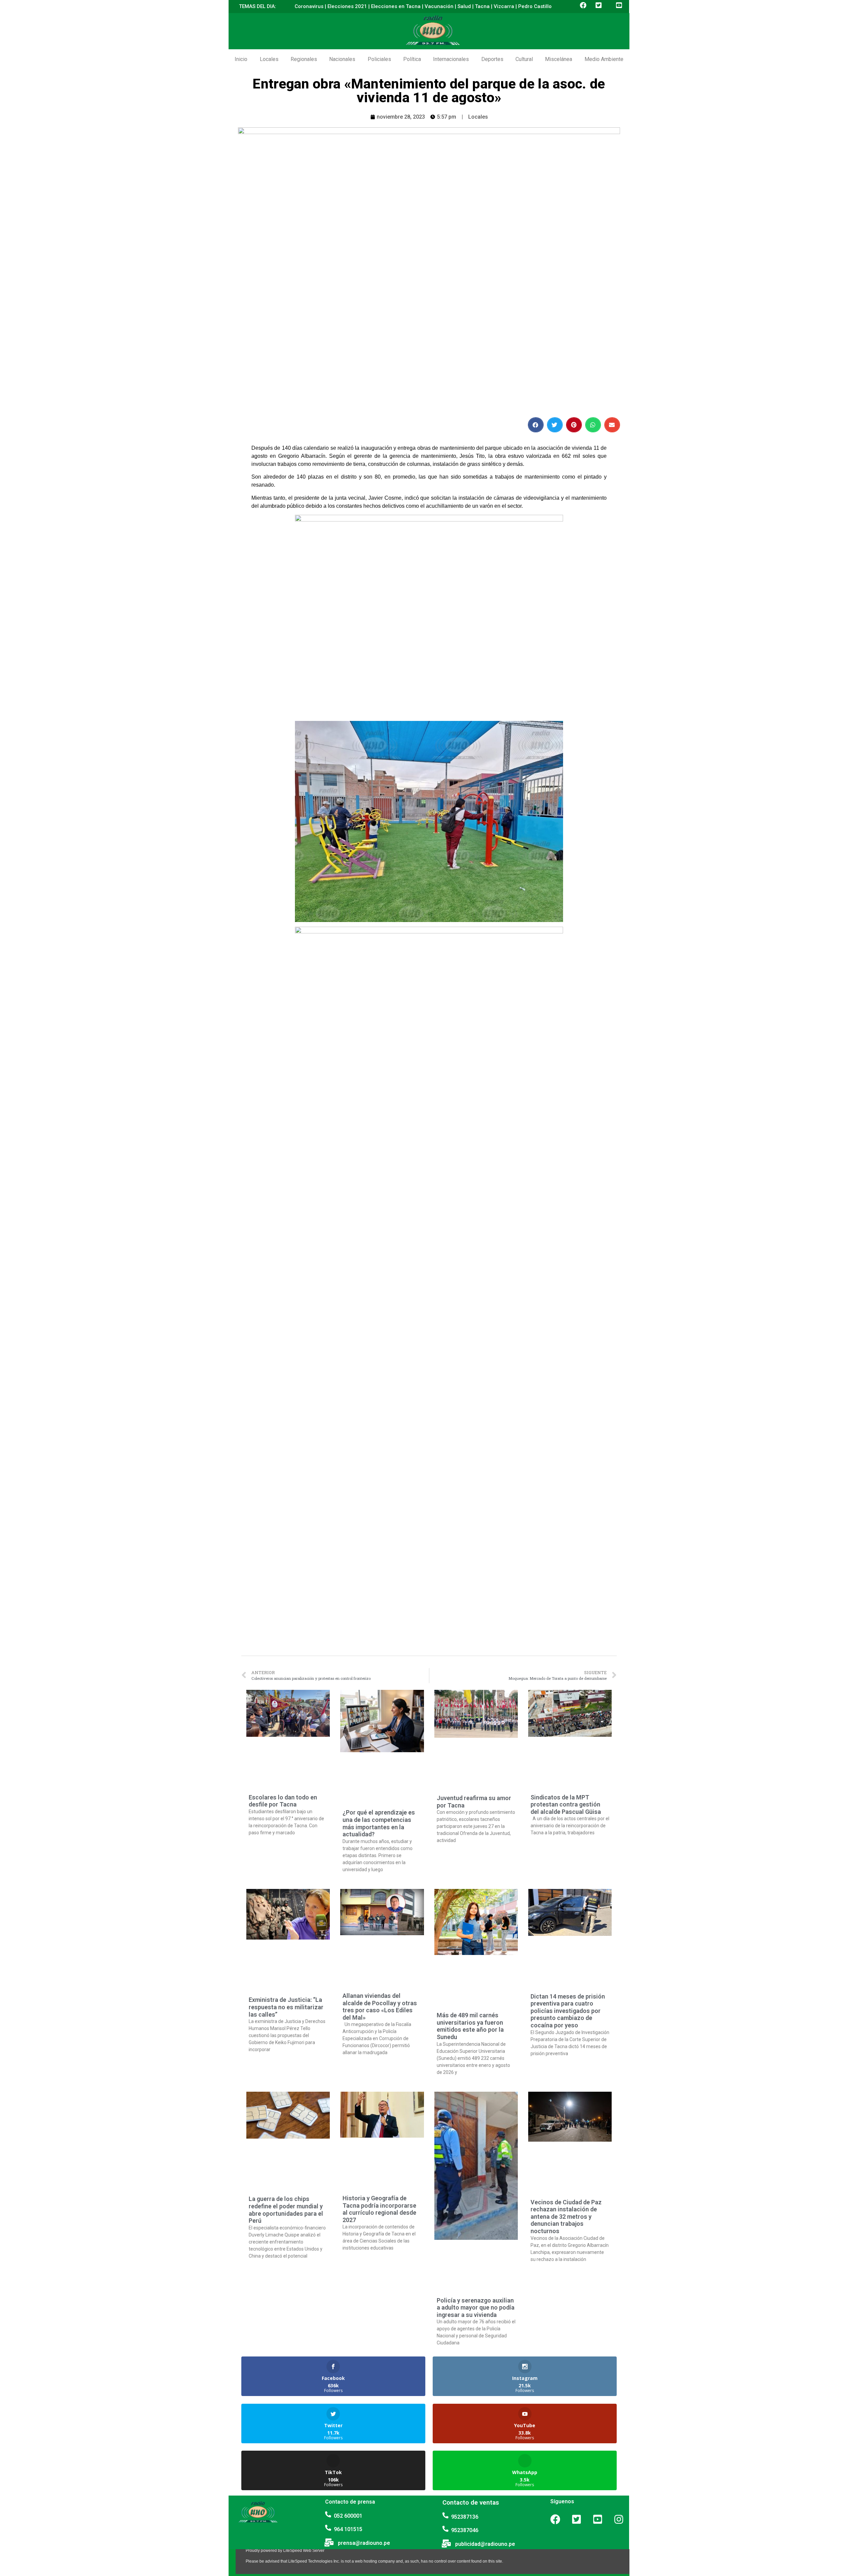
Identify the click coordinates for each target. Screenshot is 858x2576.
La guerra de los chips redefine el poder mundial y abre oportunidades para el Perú (286, 2210)
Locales (269, 59)
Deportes (492, 59)
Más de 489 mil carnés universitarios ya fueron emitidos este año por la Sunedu (470, 2026)
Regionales (304, 59)
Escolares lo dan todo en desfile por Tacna (283, 1801)
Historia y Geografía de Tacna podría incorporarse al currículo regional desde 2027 (379, 2209)
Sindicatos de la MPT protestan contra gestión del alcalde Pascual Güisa (566, 1804)
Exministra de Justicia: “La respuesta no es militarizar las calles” (286, 2007)
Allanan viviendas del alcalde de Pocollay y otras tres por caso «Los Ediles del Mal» (380, 2007)
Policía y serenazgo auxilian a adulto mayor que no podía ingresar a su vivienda (476, 2308)
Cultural (524, 59)
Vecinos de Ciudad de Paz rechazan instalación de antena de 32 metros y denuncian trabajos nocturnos (566, 2217)
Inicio (241, 59)
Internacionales (451, 59)
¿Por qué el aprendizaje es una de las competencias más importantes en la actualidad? (379, 1823)
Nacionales (342, 59)
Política (412, 59)
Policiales (379, 59)
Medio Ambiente (604, 59)
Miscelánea (559, 59)
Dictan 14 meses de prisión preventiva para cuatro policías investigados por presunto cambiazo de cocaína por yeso (568, 2011)
